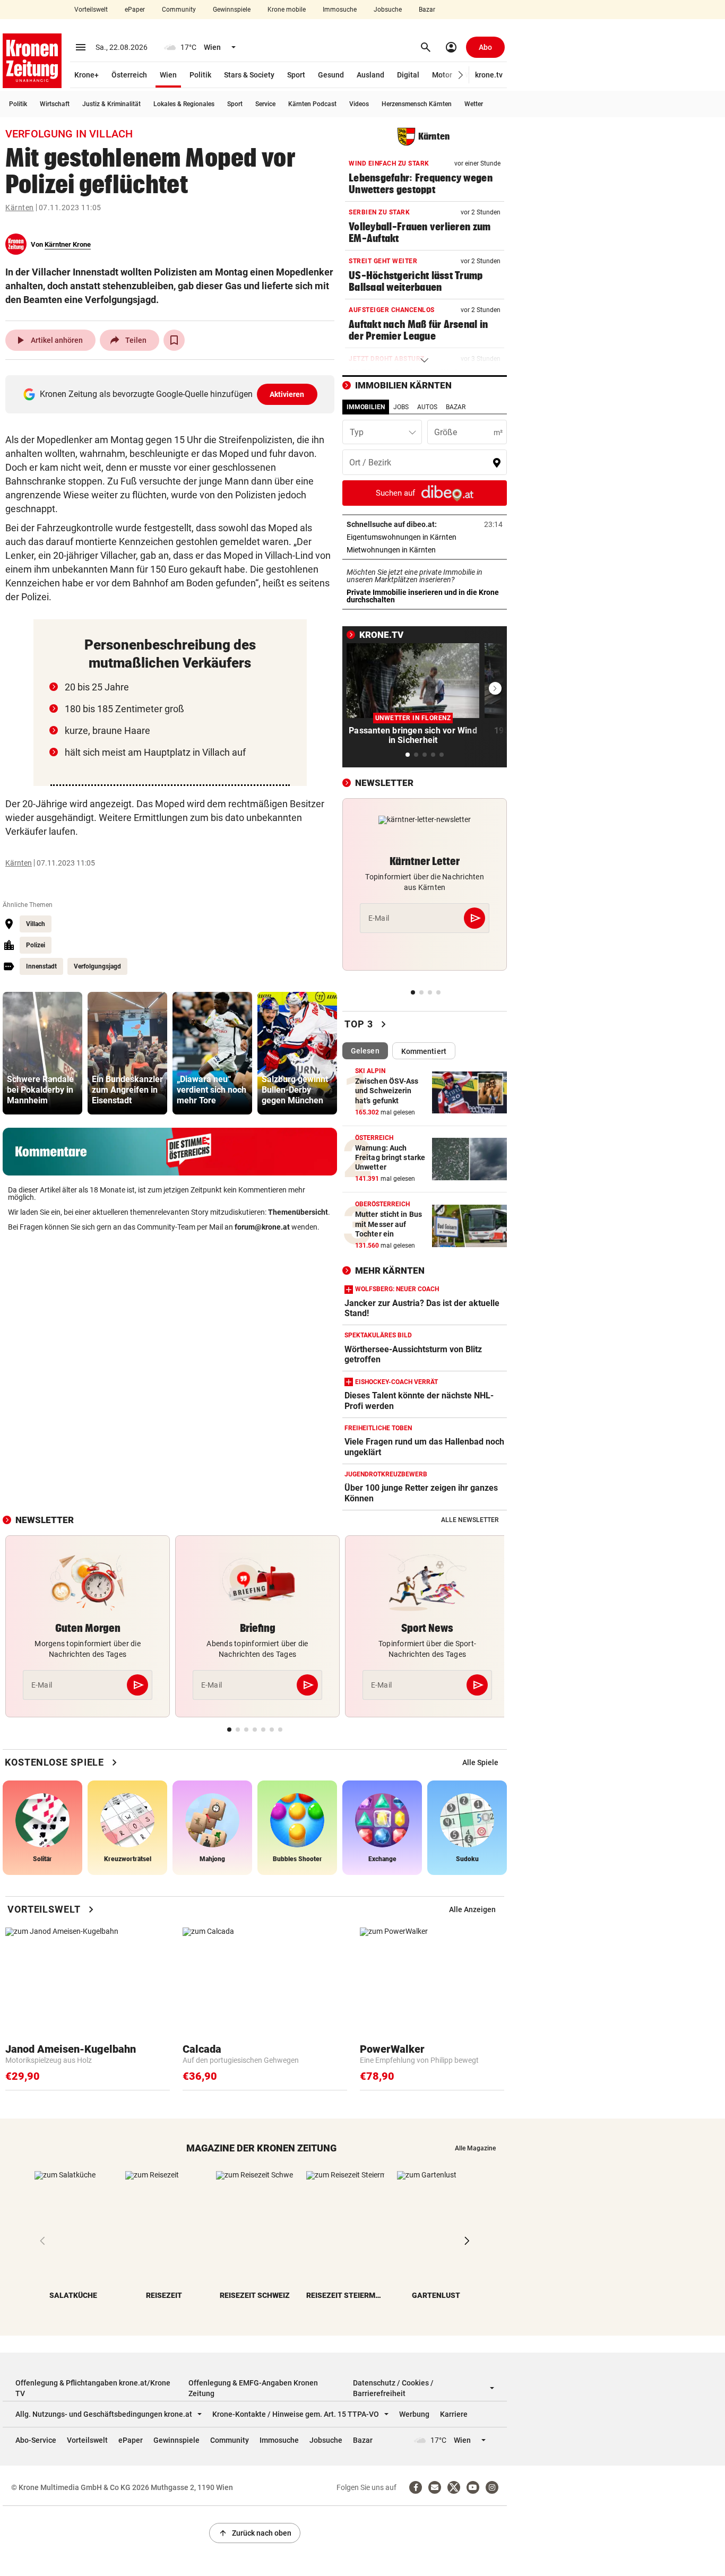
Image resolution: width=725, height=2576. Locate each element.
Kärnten (20, 208)
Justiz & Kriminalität (111, 104)
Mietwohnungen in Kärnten (424, 550)
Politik (200, 75)
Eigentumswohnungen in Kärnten (425, 537)
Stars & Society (249, 75)
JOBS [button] (401, 407)
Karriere (454, 2414)
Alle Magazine (475, 2148)
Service (265, 104)
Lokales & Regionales (184, 104)
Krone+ (87, 75)
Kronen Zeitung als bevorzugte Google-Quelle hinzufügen (172, 394)
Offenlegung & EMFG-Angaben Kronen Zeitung (253, 2388)
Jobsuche (388, 10)
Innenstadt (41, 966)
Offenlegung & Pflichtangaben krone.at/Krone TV (93, 2388)
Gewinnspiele (232, 10)
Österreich (129, 75)
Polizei (36, 945)
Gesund (331, 75)
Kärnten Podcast (312, 104)
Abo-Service (36, 2440)
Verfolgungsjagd (97, 966)
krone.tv (489, 75)
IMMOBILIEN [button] (366, 407)
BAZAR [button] (456, 407)
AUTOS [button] (427, 407)
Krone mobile (287, 10)
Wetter (474, 104)
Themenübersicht (298, 1212)
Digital (408, 75)
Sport (296, 75)
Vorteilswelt (91, 10)
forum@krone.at (262, 1227)
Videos (359, 104)
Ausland (370, 75)
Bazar (427, 10)
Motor (442, 75)
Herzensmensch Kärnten (417, 104)
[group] (42, 1053)
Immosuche (340, 10)
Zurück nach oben (255, 2533)
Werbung (414, 2414)
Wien (168, 75)
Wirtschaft (55, 104)
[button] (461, 75)
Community (179, 10)
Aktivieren (287, 394)
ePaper (135, 10)
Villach (36, 924)
